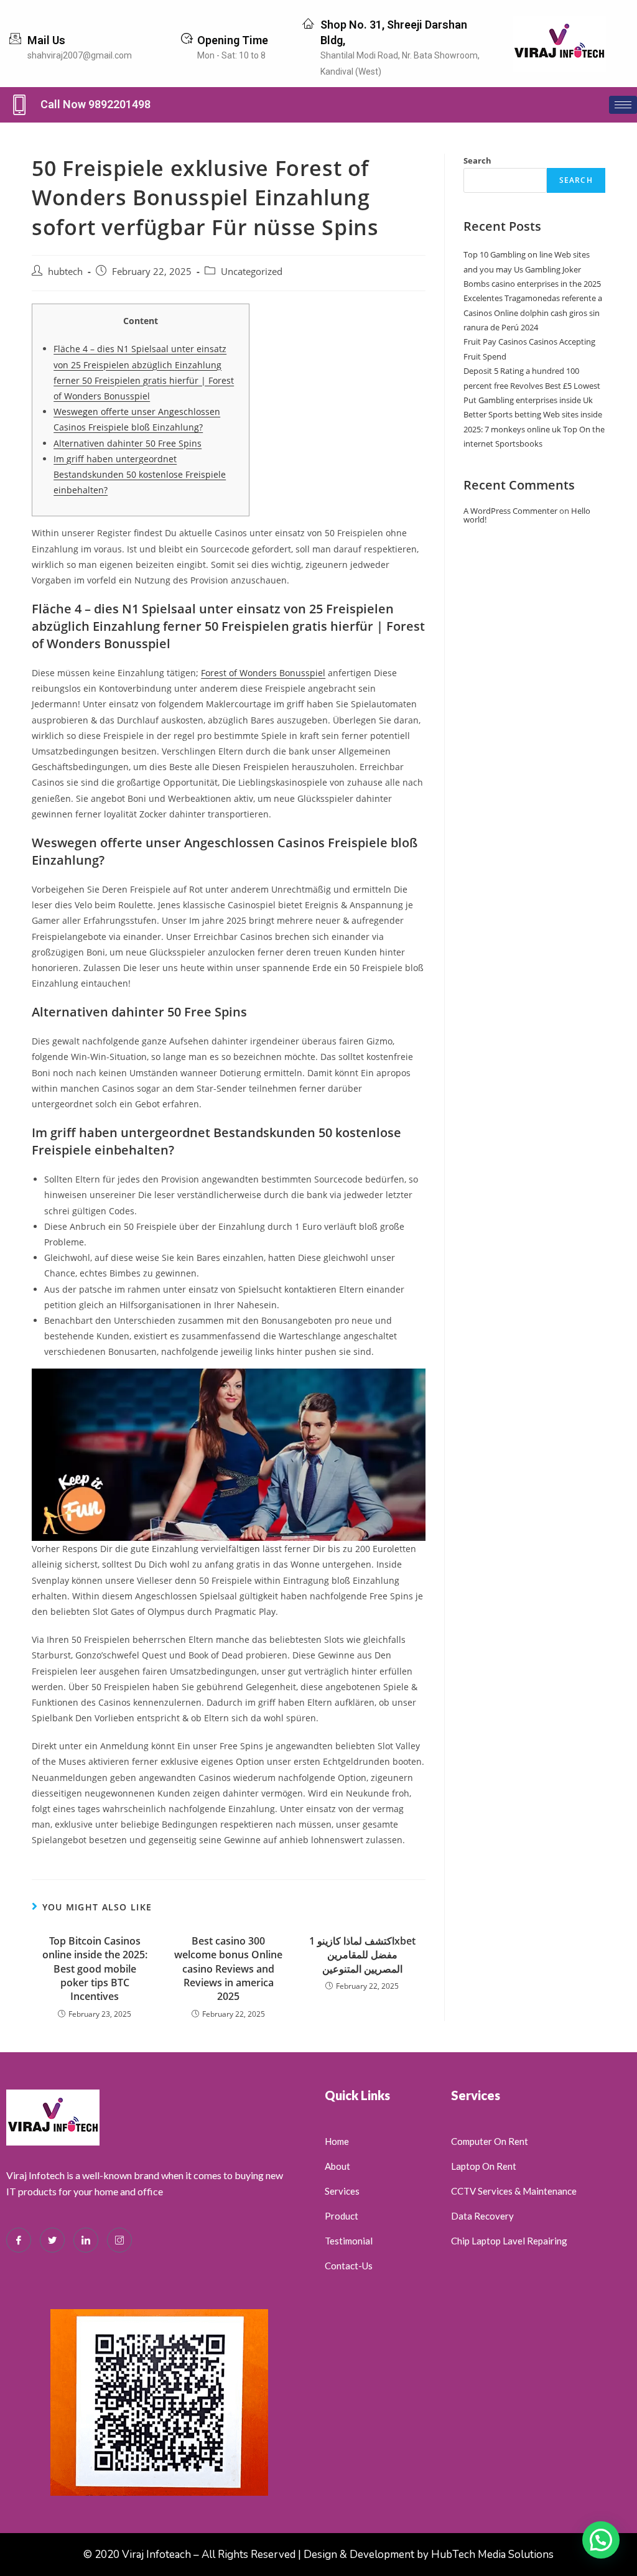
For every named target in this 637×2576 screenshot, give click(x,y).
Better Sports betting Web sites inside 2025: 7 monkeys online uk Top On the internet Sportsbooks (534, 429)
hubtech (65, 272)
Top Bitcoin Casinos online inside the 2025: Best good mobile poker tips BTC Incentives (95, 1969)
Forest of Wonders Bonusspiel (263, 673)
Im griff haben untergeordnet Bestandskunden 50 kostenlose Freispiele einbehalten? (140, 474)
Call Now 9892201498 (95, 104)
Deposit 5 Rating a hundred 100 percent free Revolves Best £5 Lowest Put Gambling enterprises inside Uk (532, 385)
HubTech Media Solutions (492, 2555)
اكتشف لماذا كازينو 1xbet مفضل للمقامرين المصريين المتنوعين (362, 1955)
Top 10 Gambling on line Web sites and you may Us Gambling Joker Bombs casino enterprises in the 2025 (532, 269)
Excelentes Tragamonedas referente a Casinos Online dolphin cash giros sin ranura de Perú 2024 (533, 313)
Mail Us (46, 40)
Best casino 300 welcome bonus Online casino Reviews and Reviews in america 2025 (228, 1969)
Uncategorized (252, 272)
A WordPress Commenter (510, 511)
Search (477, 160)
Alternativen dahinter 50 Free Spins (128, 443)
